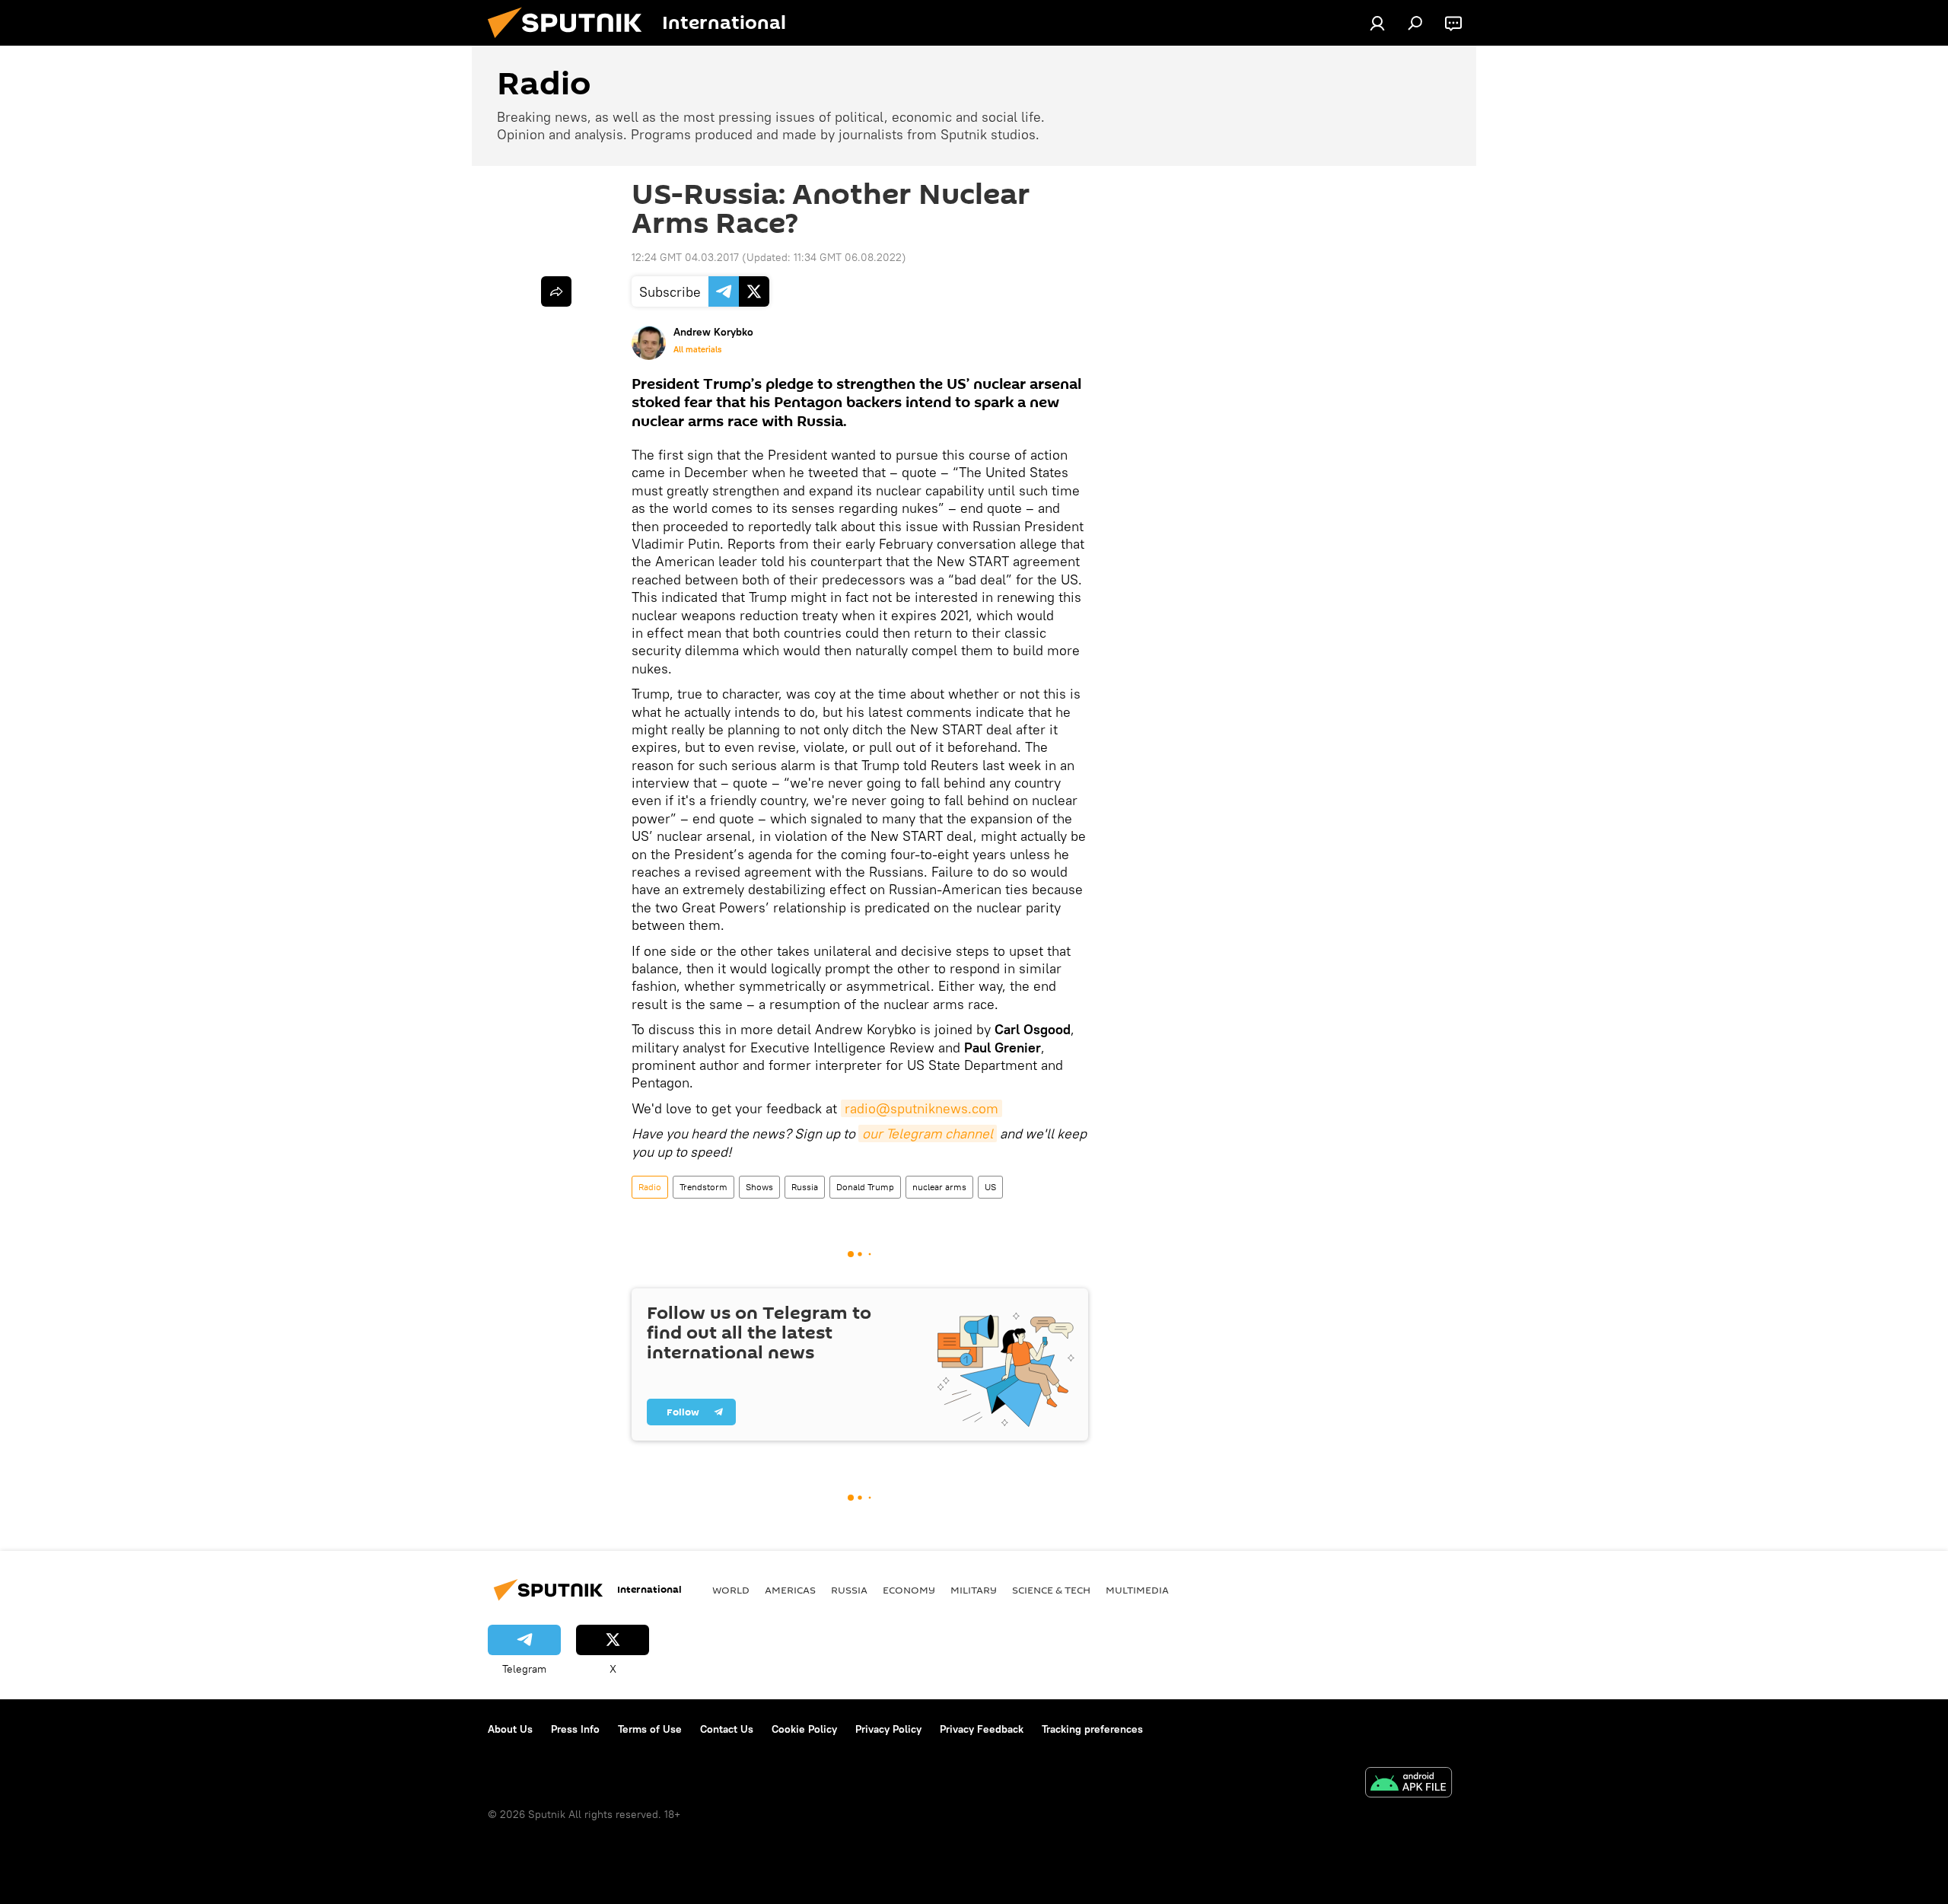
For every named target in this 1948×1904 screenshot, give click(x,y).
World (731, 1590)
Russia (805, 1187)
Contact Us (727, 1729)
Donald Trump (865, 1187)
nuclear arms (939, 1187)
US (990, 1187)
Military (974, 1590)
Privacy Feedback (982, 1729)
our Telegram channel (928, 1133)
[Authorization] (1377, 23)
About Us (510, 1729)
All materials (697, 349)
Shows (759, 1187)
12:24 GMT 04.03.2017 (685, 257)
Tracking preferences (1092, 1729)
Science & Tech (1051, 1590)
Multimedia (1137, 1590)
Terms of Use (650, 1729)
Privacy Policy (888, 1729)
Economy (909, 1590)
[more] (556, 291)
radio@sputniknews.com (921, 1108)
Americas (790, 1590)
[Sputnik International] (571, 42)
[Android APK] (1408, 1784)
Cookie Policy (804, 1729)
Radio (650, 1187)
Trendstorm (703, 1187)
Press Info (575, 1729)
